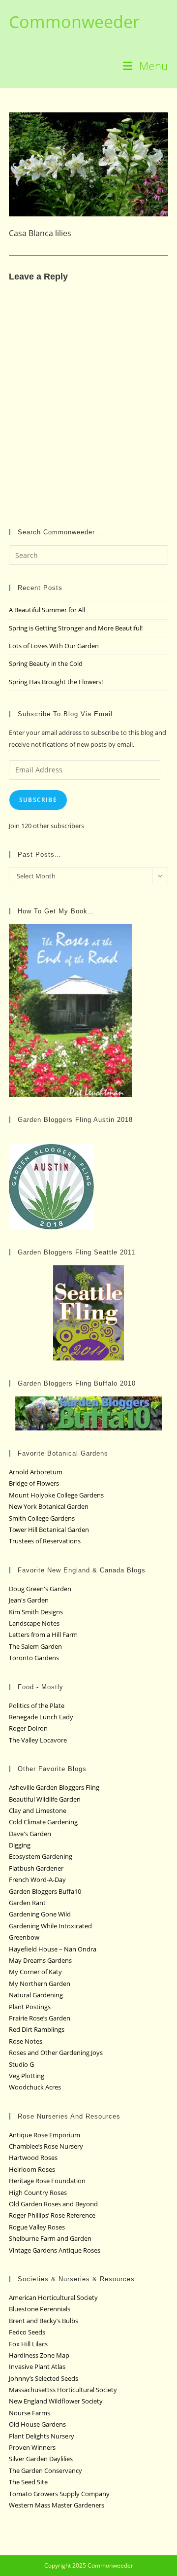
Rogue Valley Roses (37, 2227)
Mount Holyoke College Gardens (56, 1495)
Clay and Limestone (38, 1810)
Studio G (21, 2064)
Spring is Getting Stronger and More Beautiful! (76, 628)
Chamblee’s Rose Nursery (46, 2146)
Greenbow (24, 1937)
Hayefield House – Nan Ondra (53, 1949)
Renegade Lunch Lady (41, 1717)
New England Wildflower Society (56, 2401)
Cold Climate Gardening (43, 1822)
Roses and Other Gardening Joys (56, 2053)
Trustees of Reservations (45, 1541)
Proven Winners (32, 2447)
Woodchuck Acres (35, 2087)
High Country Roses (38, 2193)
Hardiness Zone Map (39, 2355)
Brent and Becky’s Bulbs (44, 2321)
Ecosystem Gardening (41, 1856)
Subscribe (38, 800)
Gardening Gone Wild (40, 1914)
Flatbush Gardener (36, 1868)
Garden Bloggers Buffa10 (45, 1891)
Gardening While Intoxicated (50, 1926)
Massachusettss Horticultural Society (63, 2390)
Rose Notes (26, 2041)
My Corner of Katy (35, 1972)
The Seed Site (28, 2482)
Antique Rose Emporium (44, 2135)
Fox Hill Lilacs (28, 2344)
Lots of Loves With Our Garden (54, 646)
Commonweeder (74, 22)
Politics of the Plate (37, 1706)
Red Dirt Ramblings (37, 2029)
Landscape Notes (34, 1623)
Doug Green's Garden (40, 1589)
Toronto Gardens (34, 1658)
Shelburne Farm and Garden (50, 2238)
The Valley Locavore (38, 1740)
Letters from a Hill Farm (43, 1635)
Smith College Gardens (42, 1518)
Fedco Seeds (27, 2332)
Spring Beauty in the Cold (46, 663)
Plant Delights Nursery (42, 2436)
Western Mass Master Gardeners (57, 2505)
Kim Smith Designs (36, 1612)
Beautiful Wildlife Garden (45, 1799)
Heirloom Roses (32, 2169)
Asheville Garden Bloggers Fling (54, 1787)
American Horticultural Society (53, 2298)
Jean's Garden (29, 1600)
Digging (20, 1845)
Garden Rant (27, 1903)
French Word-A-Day (37, 1880)
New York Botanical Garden (49, 1506)
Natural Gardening (36, 1995)
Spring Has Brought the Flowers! (56, 682)
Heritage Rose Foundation (47, 2181)
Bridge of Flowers (34, 1483)
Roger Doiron (28, 1728)
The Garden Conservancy (45, 2471)
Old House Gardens (37, 2424)
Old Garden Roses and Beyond (53, 2204)
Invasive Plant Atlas (37, 2367)
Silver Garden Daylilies (41, 2459)
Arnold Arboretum (36, 1472)
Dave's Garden (30, 1834)
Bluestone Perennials (40, 2309)
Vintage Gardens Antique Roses (55, 2250)
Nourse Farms (29, 2413)
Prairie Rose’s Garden (40, 2018)
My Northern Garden (40, 1984)
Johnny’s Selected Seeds (44, 2378)
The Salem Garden (35, 1646)
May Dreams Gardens (40, 1960)
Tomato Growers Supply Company (59, 2494)
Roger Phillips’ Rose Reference (52, 2215)
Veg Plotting (27, 2076)
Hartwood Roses (33, 2158)
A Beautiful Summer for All (47, 610)
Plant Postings (30, 2007)
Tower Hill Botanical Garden (49, 1530)
